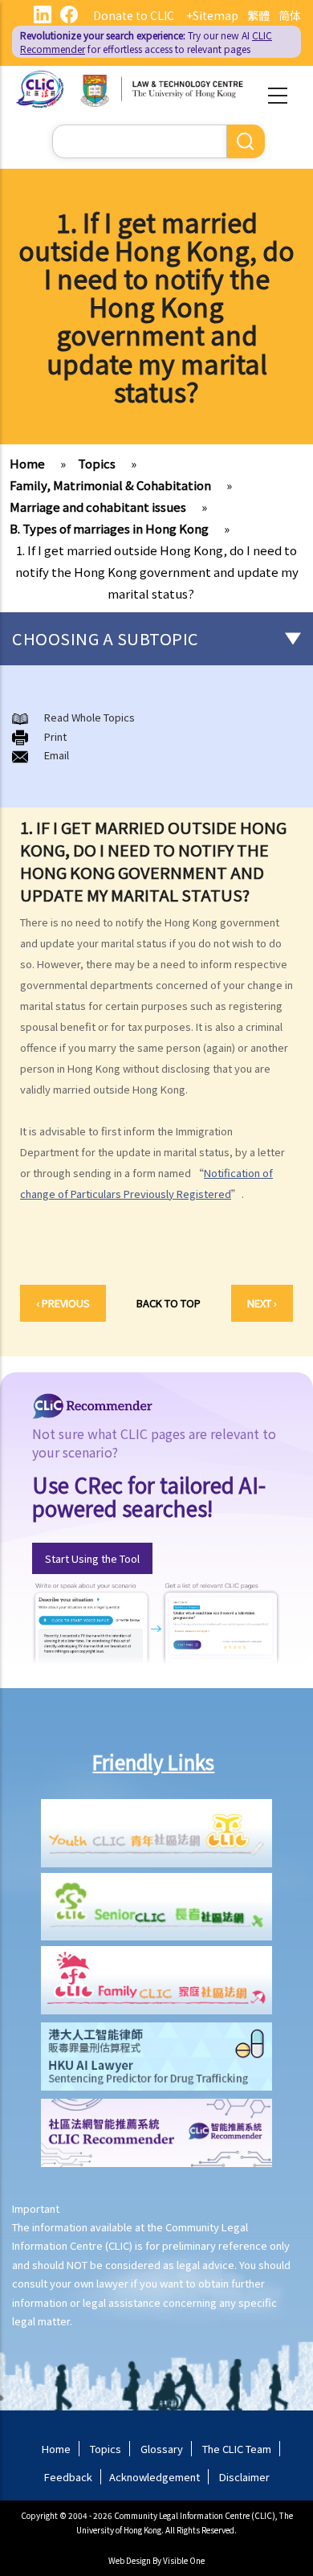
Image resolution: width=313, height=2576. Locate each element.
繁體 (258, 15)
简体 (290, 15)
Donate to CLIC (134, 15)
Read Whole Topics (89, 717)
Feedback (68, 2477)
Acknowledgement (154, 2477)
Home (27, 463)
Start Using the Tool (92, 1558)
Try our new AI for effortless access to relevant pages (146, 42)
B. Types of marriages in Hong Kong (109, 528)
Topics (97, 463)
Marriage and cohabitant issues (98, 507)
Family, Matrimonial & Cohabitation (110, 485)
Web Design (130, 2560)
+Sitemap (212, 15)
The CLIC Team (237, 2449)
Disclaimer (244, 2477)
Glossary (162, 2449)
